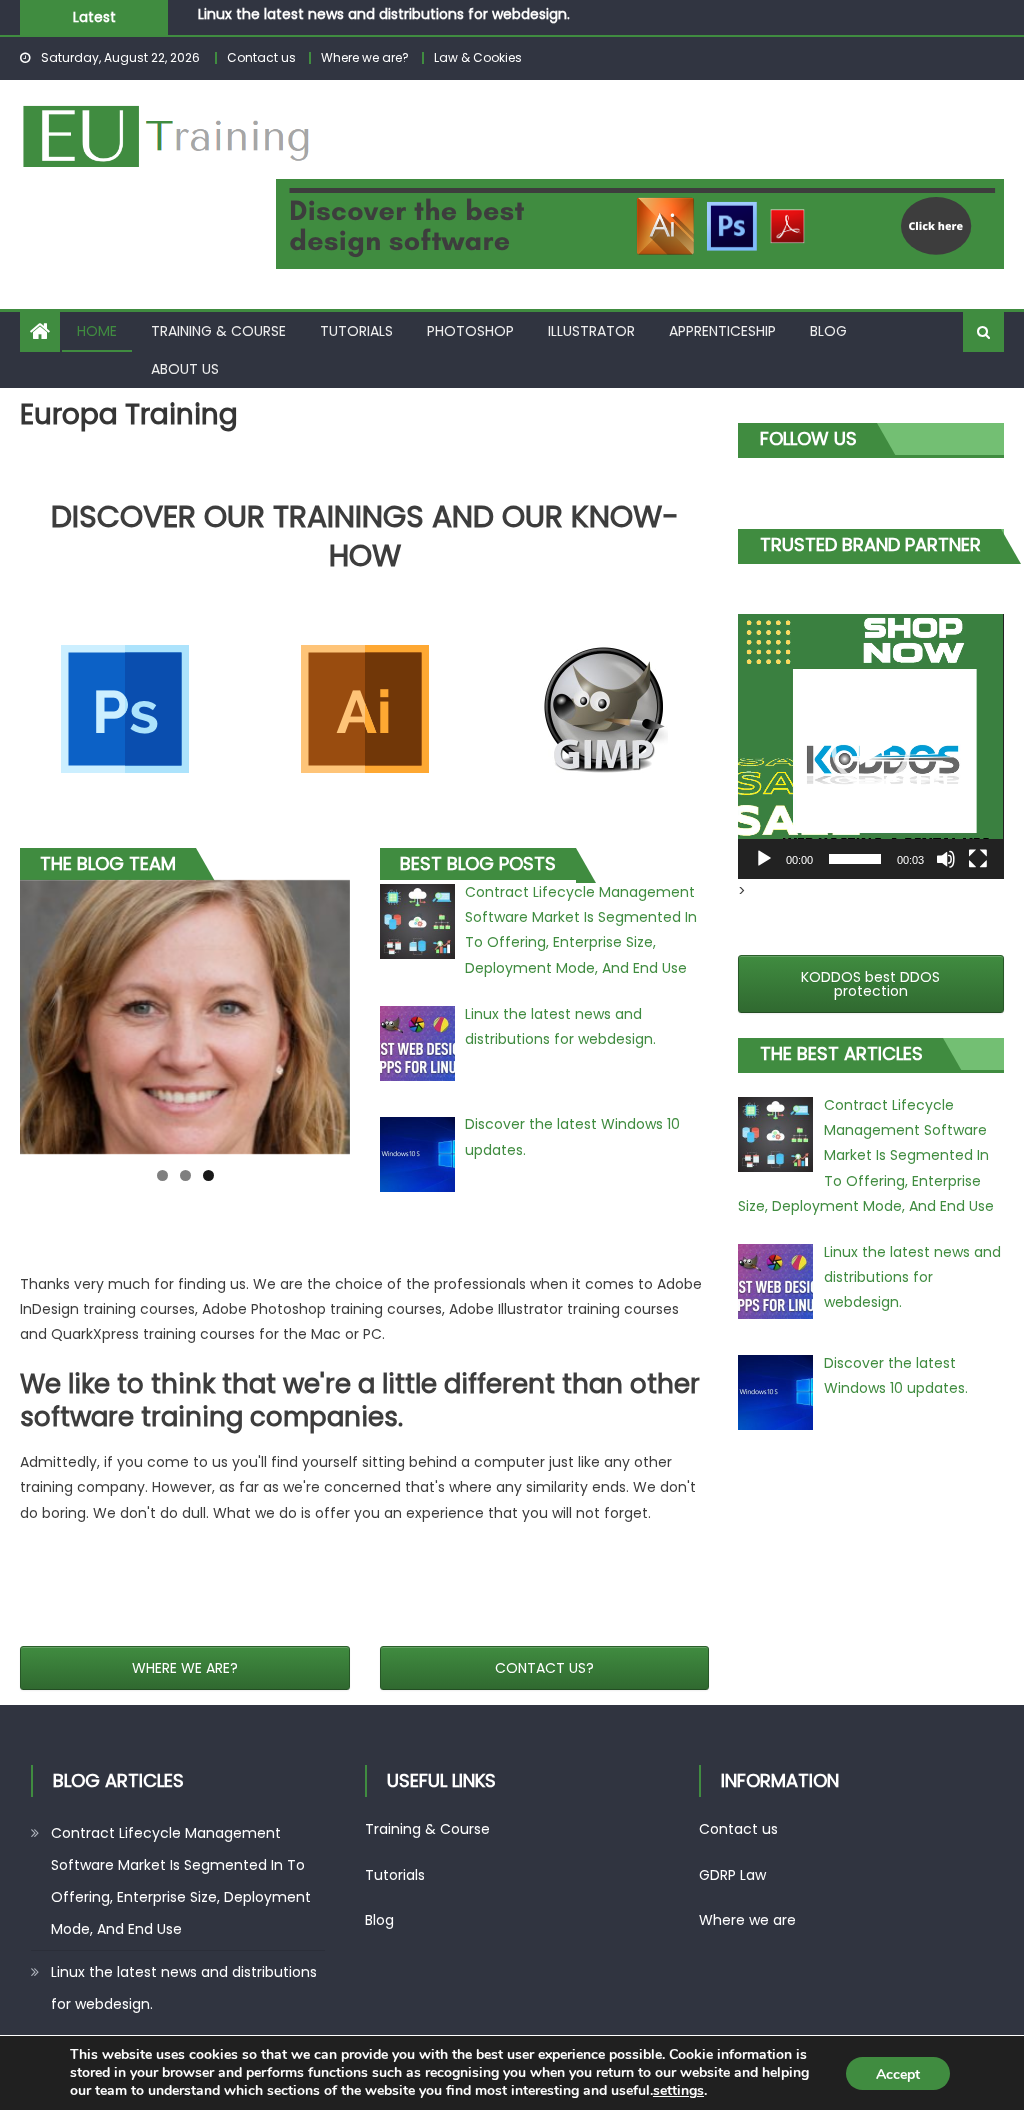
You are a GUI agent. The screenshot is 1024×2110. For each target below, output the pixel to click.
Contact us (261, 57)
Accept (898, 2074)
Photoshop (470, 331)
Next (385, 1012)
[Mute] (946, 859)
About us (185, 369)
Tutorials (356, 331)
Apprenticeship (722, 331)
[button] (871, 747)
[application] (870, 746)
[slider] (854, 859)
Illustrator (591, 331)
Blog (828, 331)
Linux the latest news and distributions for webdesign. (184, 1988)
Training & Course (218, 331)
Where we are (747, 1920)
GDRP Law (732, 1875)
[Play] (764, 859)
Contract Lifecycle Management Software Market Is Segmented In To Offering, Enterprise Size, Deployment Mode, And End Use (181, 1881)
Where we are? (365, 57)
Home (97, 331)
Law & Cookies (478, 57)
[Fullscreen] (978, 859)
